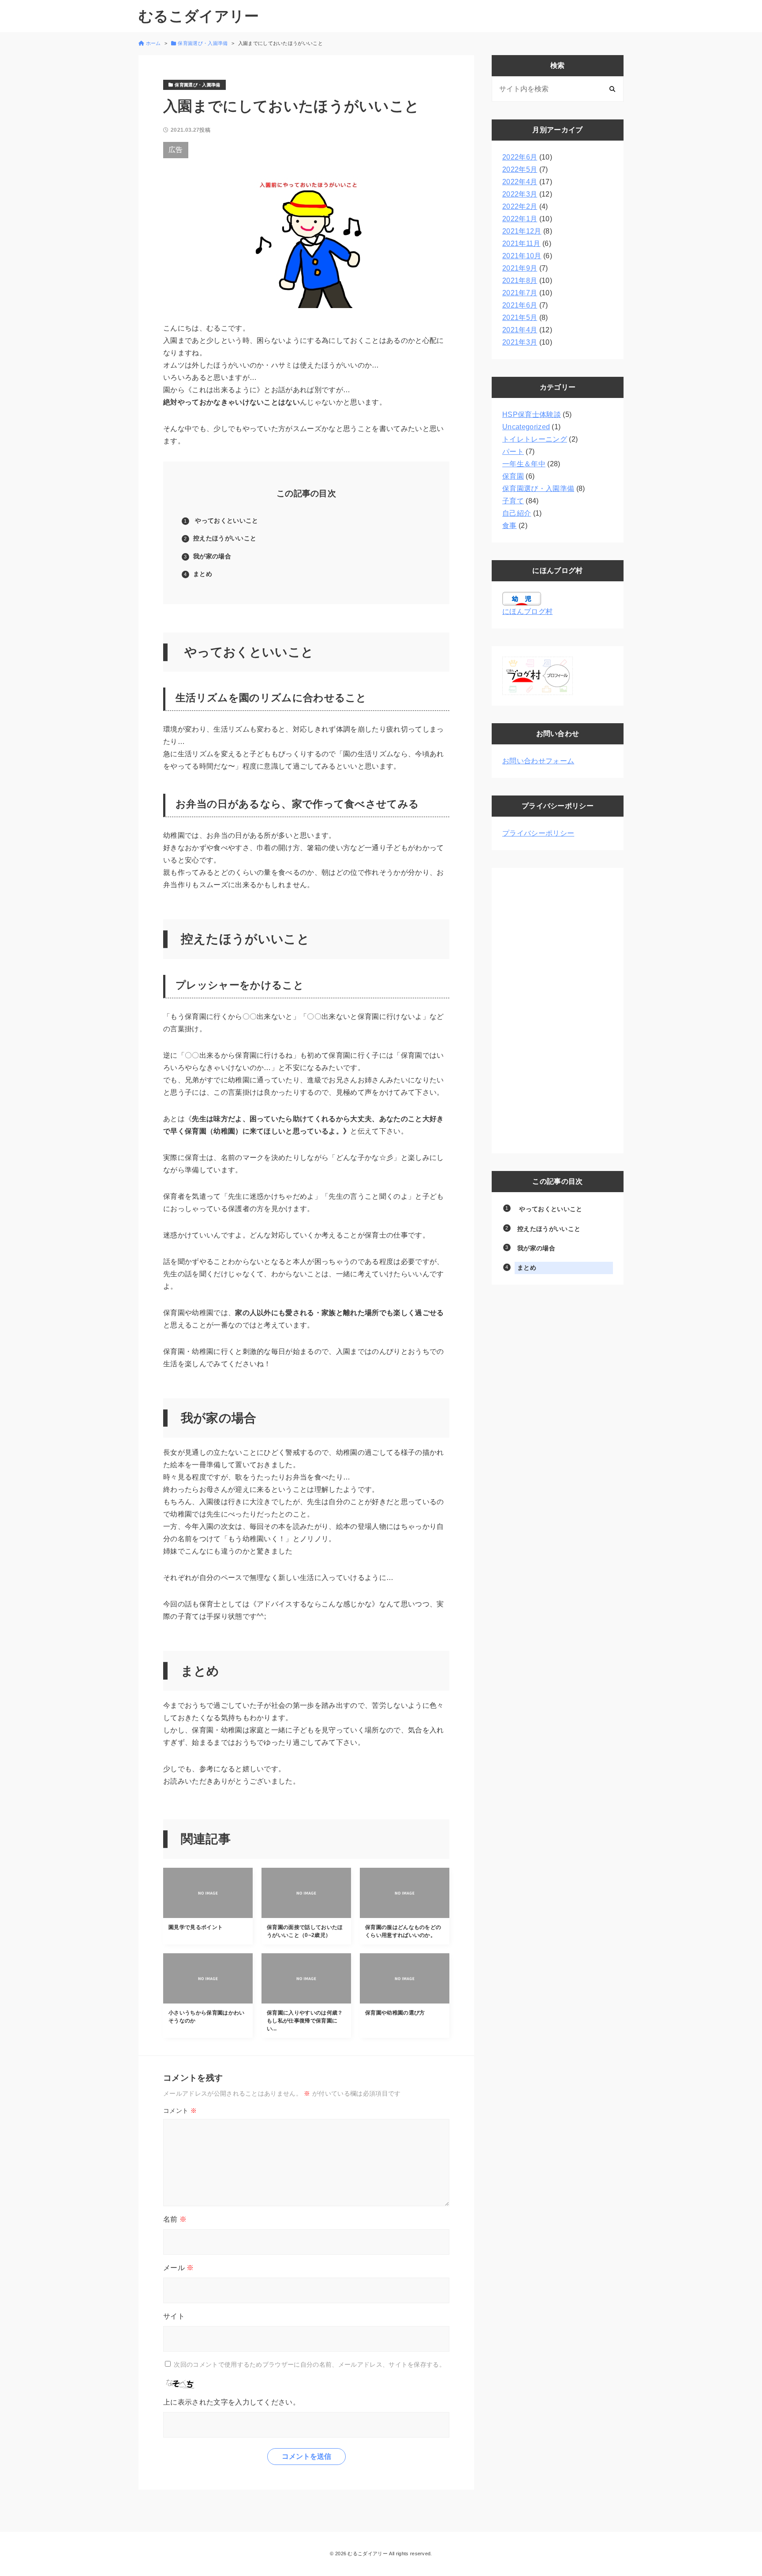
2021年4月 (520, 330)
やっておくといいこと (226, 520)
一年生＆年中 (524, 464)
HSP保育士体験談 (532, 414)
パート (513, 452)
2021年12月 (522, 231)
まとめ (203, 574)
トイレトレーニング (535, 439)
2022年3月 (520, 194)
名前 (175, 2219)
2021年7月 (520, 293)
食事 (510, 526)
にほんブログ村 (527, 611)
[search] (612, 89)
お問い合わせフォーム (538, 761)
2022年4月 (520, 182)
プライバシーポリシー (538, 833)
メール (179, 2268)
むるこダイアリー (199, 16)
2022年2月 (520, 206)
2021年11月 (521, 243)
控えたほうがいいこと (225, 538)
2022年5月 (520, 169)
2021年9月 (520, 268)
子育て (513, 501)
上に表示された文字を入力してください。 (232, 2402)
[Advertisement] (558, 1011)
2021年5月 (520, 318)
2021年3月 (520, 342)
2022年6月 (520, 157)
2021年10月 (522, 256)
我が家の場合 (213, 556)
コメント (180, 2111)
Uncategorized (526, 427)
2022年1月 (520, 219)
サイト (174, 2316)
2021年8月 (520, 281)
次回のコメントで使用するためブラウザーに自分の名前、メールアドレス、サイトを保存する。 (310, 2364)
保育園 (513, 476)
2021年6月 (520, 305)
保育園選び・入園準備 (538, 489)
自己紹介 (517, 513)
